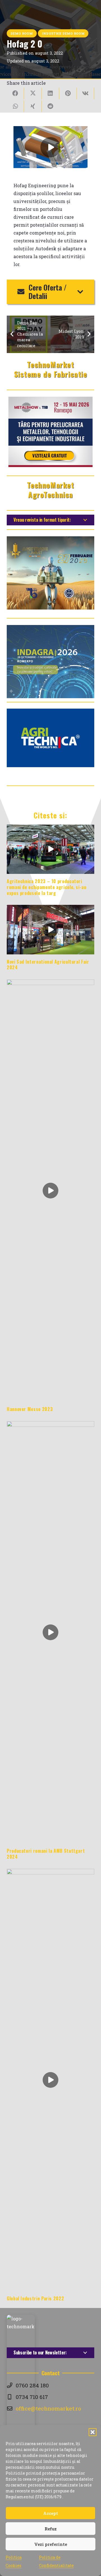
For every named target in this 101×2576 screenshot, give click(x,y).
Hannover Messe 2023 (30, 1409)
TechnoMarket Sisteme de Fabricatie (51, 369)
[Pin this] (68, 93)
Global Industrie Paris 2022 (35, 2298)
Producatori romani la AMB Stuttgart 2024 (46, 1854)
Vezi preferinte (51, 2544)
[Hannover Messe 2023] (50, 1191)
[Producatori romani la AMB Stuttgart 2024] (50, 1632)
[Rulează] (50, 147)
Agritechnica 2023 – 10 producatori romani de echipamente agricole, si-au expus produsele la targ (47, 887)
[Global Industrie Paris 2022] (50, 2080)
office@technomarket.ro (48, 2408)
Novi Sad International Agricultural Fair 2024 (48, 965)
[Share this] (15, 93)
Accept (51, 2513)
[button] (93, 2432)
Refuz (51, 2529)
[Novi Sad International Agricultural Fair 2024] (50, 929)
